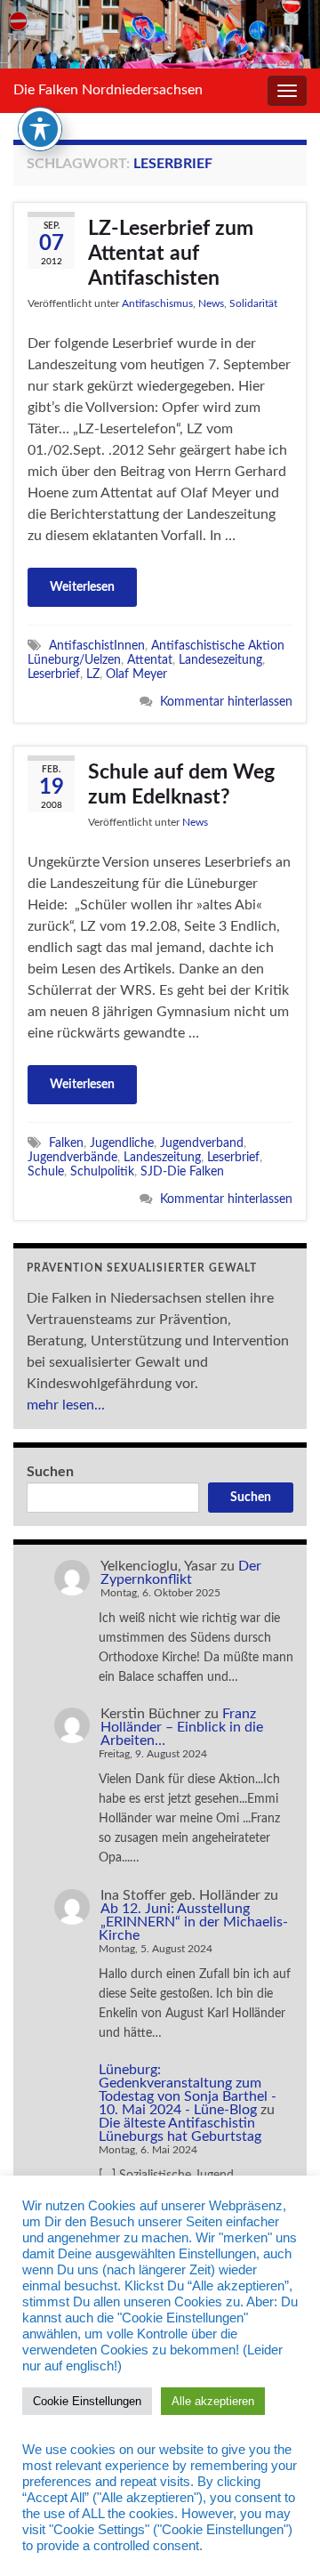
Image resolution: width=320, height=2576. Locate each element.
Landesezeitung (220, 660)
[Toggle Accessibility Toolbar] (40, 129)
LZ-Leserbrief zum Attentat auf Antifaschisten (171, 253)
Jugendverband (202, 1143)
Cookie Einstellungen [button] (87, 2401)
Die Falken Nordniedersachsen (108, 90)
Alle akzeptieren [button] (213, 2401)
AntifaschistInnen (97, 646)
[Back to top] (280, 2536)
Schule (46, 1171)
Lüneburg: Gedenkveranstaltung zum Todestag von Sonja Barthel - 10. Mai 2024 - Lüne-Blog (188, 2090)
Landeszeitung (162, 1157)
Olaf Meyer (136, 674)
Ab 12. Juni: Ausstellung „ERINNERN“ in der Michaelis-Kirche (193, 1922)
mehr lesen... (66, 1405)
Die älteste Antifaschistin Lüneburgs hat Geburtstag (180, 2130)
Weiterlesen (82, 587)
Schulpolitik (102, 1171)
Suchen (50, 1472)
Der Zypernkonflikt (181, 1573)
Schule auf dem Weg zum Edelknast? (181, 784)
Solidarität (253, 303)
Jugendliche (122, 1143)
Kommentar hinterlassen (226, 702)
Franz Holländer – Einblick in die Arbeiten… (182, 1727)
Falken (66, 1143)
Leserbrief (54, 674)
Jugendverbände (72, 1157)
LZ (93, 674)
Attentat (150, 660)
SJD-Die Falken (182, 1171)
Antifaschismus (157, 303)
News (211, 303)
